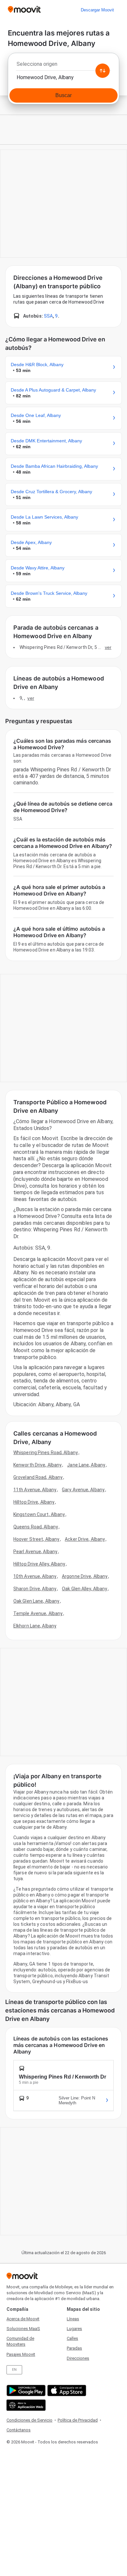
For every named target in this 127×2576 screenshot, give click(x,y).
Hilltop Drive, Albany (34, 1502)
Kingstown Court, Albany (39, 1514)
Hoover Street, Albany (36, 1539)
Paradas (74, 2348)
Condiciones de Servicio (29, 2420)
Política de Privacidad (78, 2420)
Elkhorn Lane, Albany (35, 1626)
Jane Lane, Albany (86, 1465)
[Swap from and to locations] (103, 71)
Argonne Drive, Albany (85, 1576)
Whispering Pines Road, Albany (46, 1453)
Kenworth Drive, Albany (37, 1465)
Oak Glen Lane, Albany (36, 1601)
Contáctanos (19, 2430)
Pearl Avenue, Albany (35, 1552)
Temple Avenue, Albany (38, 1613)
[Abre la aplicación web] (25, 2405)
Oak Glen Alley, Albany (85, 1589)
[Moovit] (24, 10)
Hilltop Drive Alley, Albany (39, 1564)
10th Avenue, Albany (35, 1576)
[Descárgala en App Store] (66, 2390)
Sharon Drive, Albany (35, 1589)
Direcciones (78, 2358)
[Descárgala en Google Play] (25, 2390)
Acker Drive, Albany (85, 1539)
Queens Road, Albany (36, 1527)
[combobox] (63, 66)
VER (108, 647)
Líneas (73, 2319)
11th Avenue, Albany (35, 1490)
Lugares (74, 2329)
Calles (72, 2338)
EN (14, 2370)
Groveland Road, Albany (38, 1477)
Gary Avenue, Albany (83, 1490)
